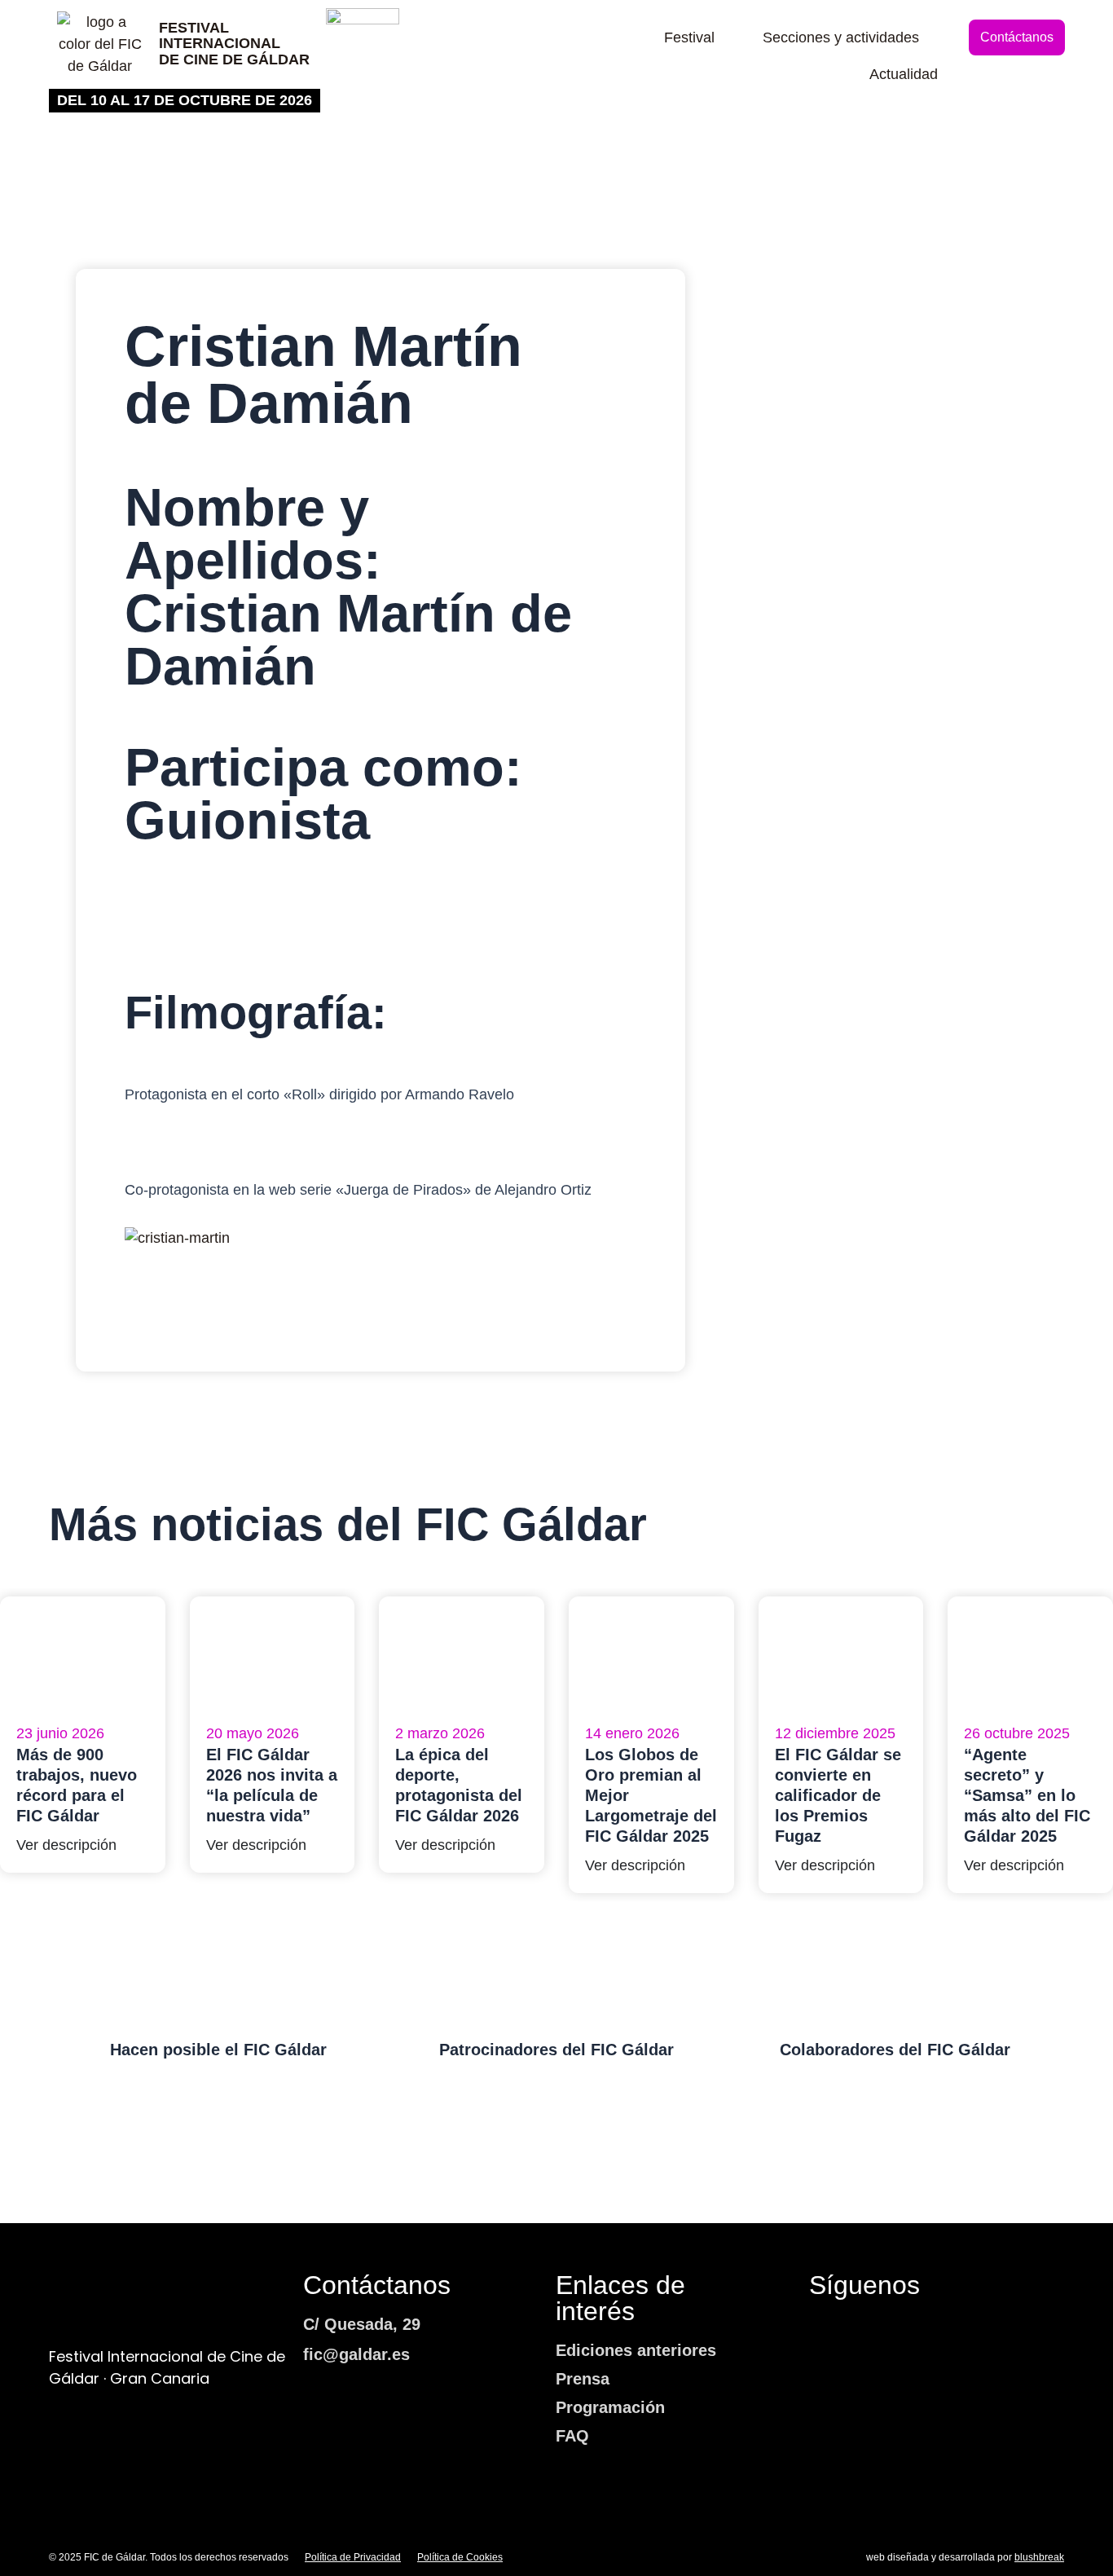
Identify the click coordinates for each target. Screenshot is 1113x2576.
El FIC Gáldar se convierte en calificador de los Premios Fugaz (838, 1795)
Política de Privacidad (353, 2557)
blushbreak (1039, 2557)
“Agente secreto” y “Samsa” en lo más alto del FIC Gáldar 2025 (1027, 1795)
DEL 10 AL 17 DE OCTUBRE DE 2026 (185, 100)
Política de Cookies (460, 2557)
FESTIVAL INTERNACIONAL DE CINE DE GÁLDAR (234, 44)
